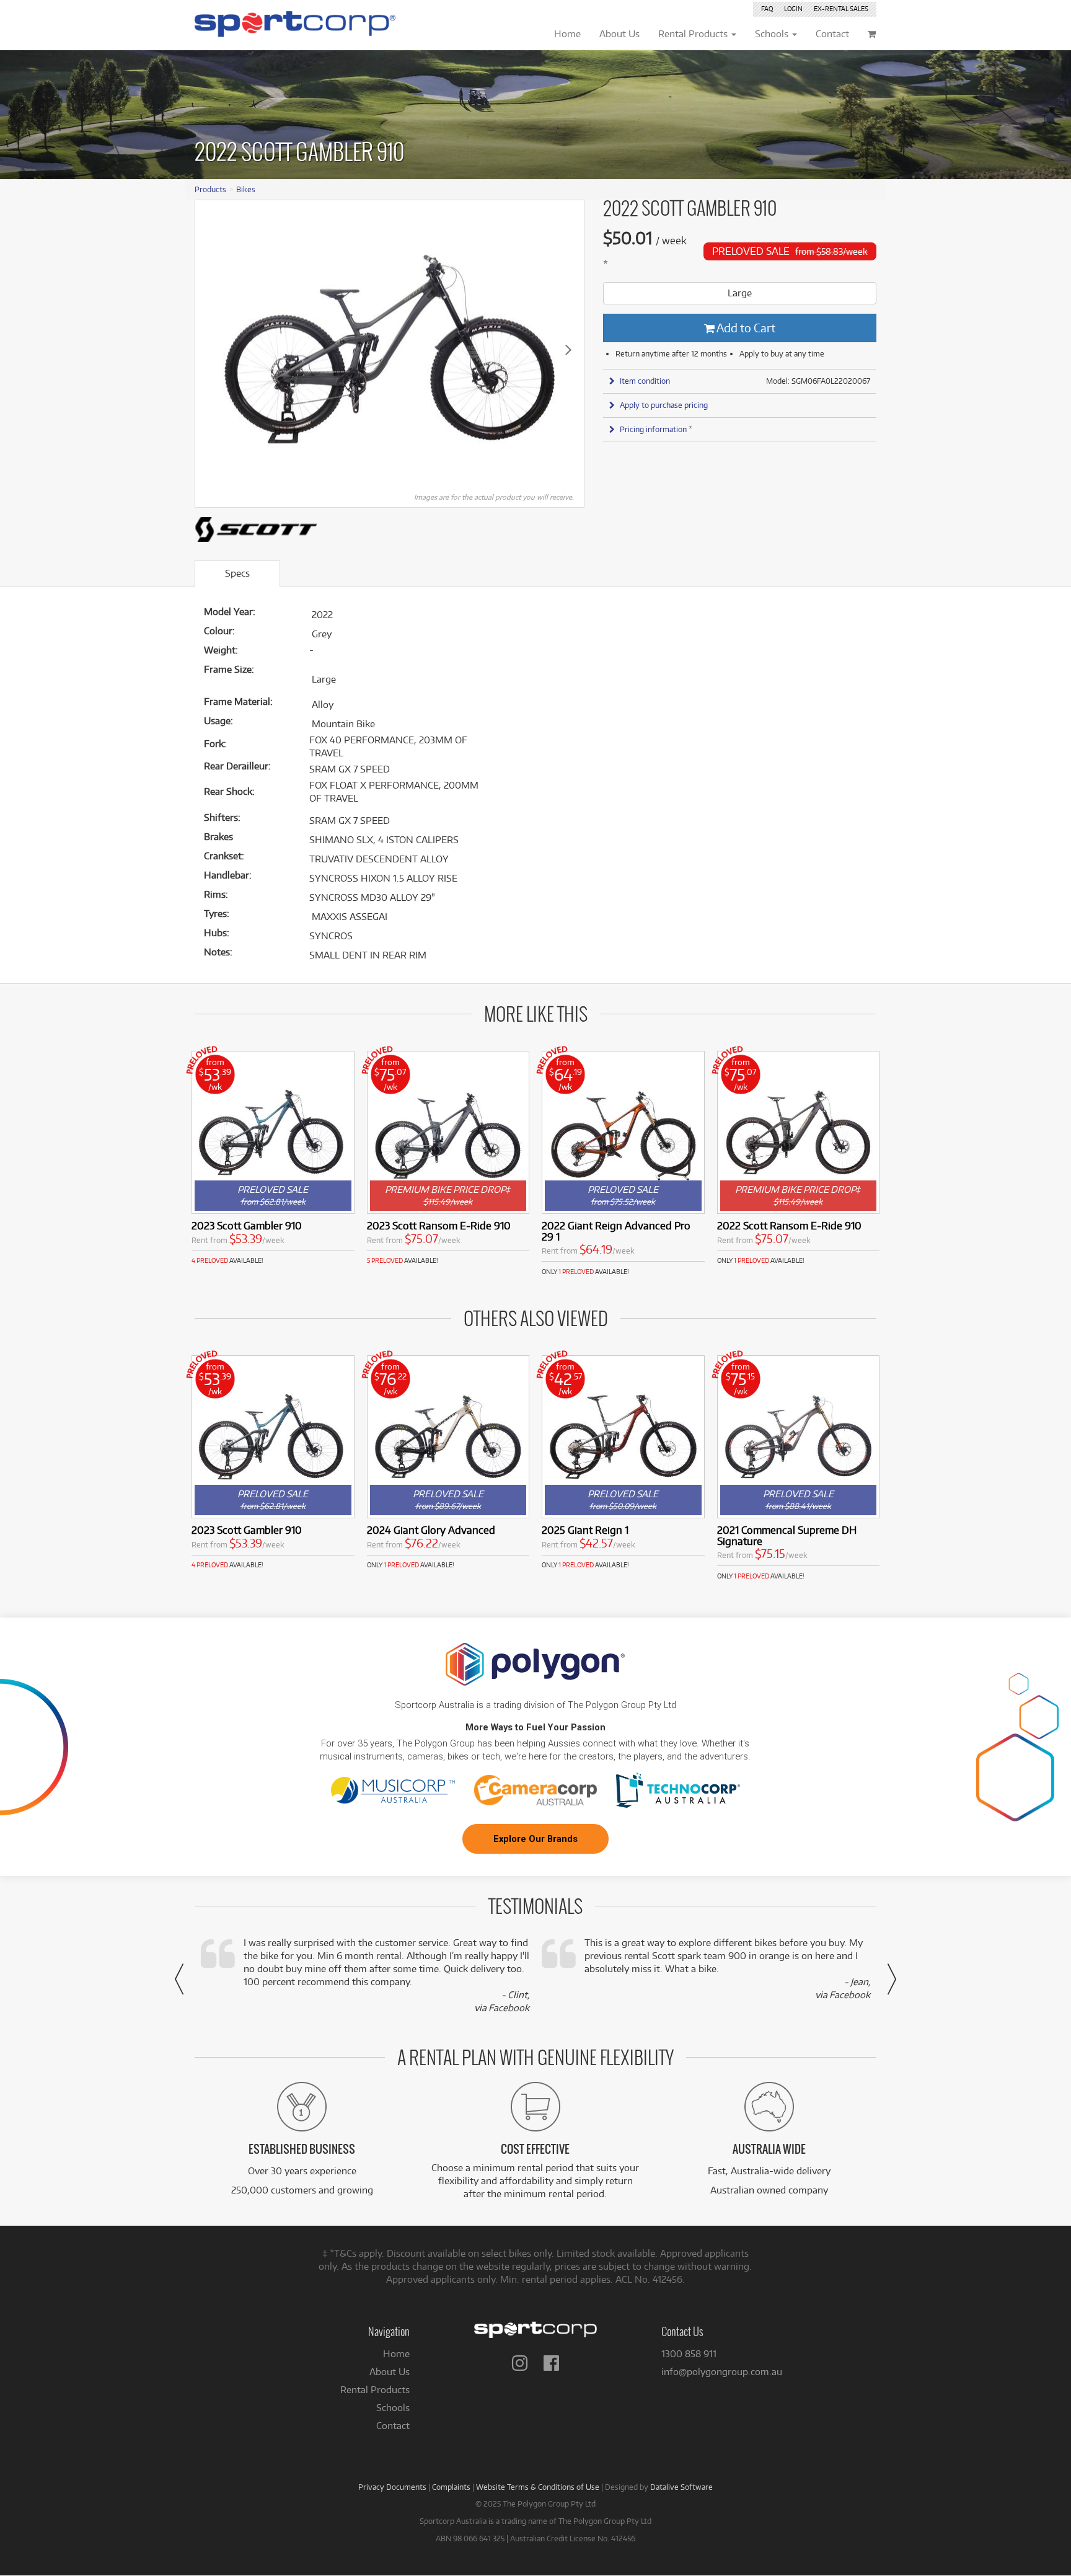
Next (568, 349)
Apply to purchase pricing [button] (664, 405)
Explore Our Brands (535, 1839)
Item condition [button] (645, 381)
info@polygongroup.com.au (722, 2372)
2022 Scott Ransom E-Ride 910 (789, 1225)
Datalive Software (681, 2487)
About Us (390, 2372)
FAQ (767, 9)
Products (210, 189)
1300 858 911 (689, 2354)
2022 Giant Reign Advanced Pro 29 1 (616, 1231)
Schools (393, 2408)
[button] (179, 1979)
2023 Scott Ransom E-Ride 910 (439, 1225)
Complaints (451, 2487)
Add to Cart (745, 328)
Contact (393, 2426)
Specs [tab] (237, 573)
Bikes (246, 189)
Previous (211, 349)
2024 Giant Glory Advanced (431, 1530)
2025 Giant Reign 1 (585, 1530)
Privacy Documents (392, 2487)
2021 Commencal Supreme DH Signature (787, 1535)
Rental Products (375, 2390)
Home (396, 2354)
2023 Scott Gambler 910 (247, 1225)
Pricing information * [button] (656, 429)
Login (793, 9)
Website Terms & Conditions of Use (538, 2487)
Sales (841, 9)
